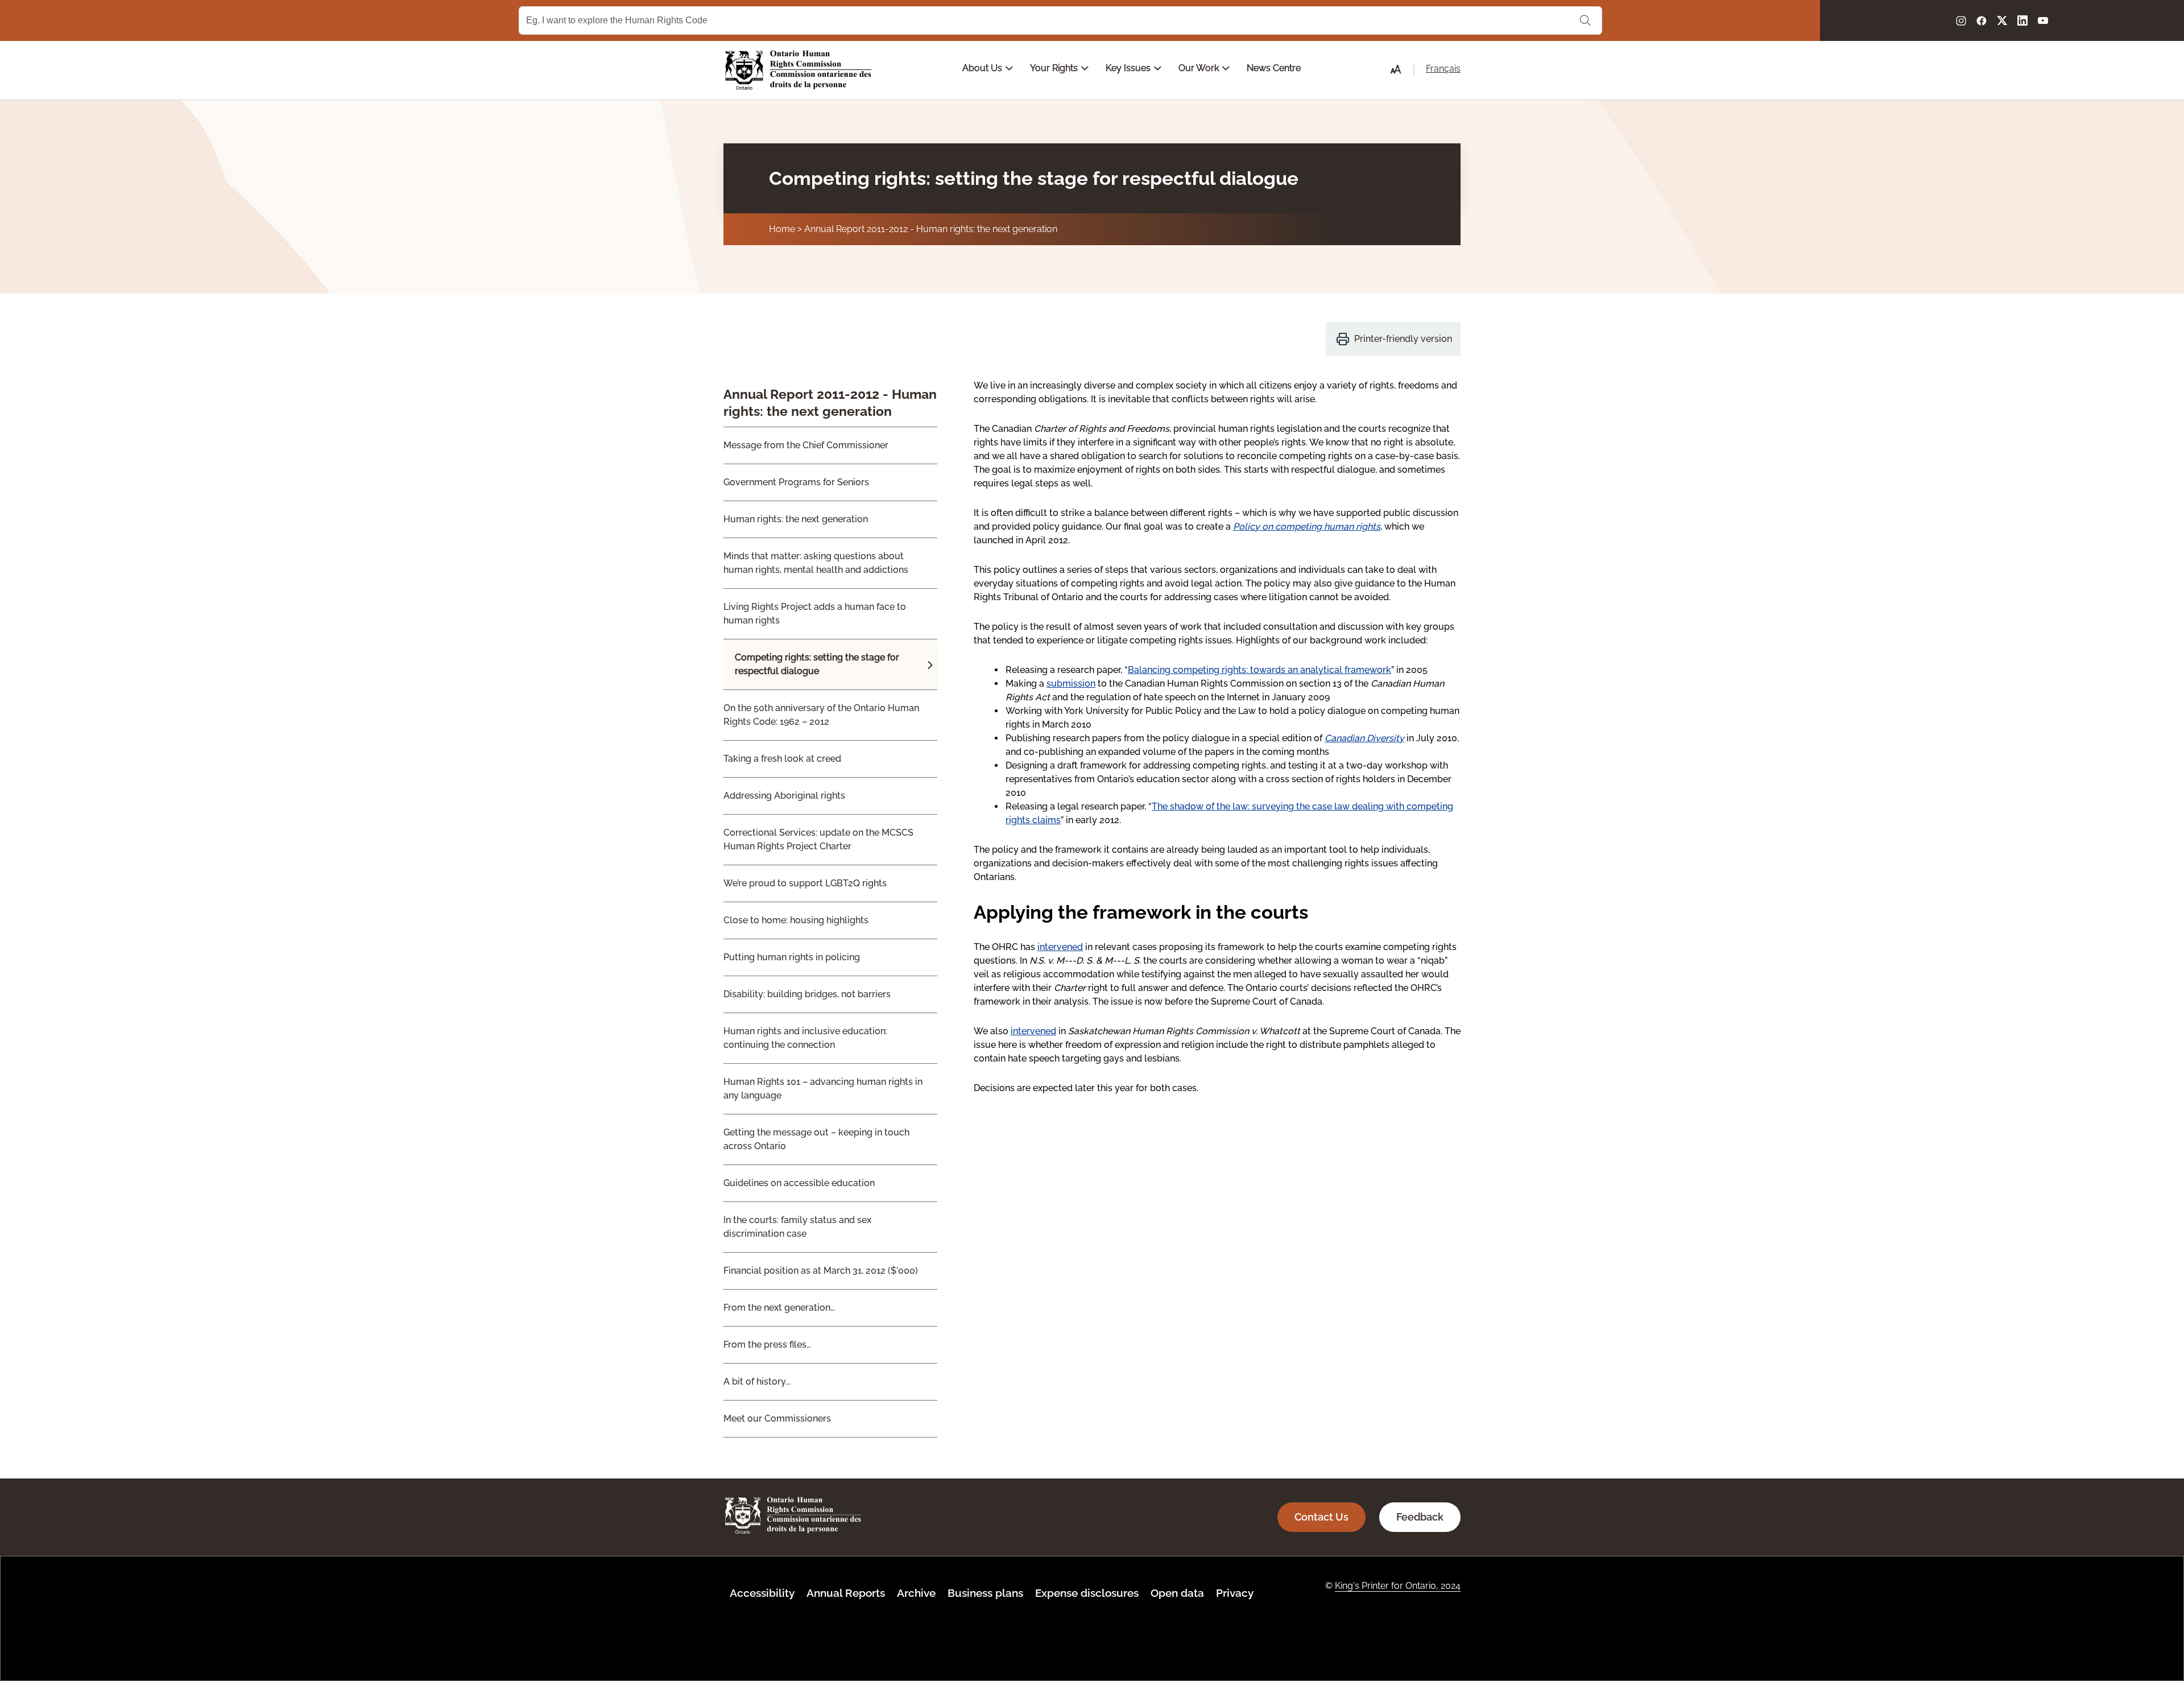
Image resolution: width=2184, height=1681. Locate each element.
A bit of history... (757, 1381)
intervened (1060, 947)
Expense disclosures (1087, 1593)
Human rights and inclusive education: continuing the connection (805, 1038)
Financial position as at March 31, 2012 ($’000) (821, 1271)
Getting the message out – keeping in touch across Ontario (816, 1139)
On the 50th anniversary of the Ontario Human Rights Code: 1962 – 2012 (821, 715)
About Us (983, 68)
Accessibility (762, 1593)
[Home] (799, 70)
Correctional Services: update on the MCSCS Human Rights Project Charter (818, 839)
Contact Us (1321, 1517)
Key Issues (1129, 68)
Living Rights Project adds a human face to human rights (815, 614)
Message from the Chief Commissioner (806, 445)
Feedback (1420, 1517)
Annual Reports (846, 1593)
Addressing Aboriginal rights (784, 796)
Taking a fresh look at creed (782, 759)
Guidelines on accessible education (799, 1183)
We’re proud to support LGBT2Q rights (805, 883)
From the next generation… (779, 1308)
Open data (1177, 1593)
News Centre (1274, 68)
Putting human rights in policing (792, 957)
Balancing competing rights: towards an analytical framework (1259, 670)
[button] (1396, 69)
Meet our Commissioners (777, 1418)
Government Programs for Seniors (796, 482)
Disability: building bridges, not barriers (807, 994)
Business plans (985, 1593)
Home (782, 229)
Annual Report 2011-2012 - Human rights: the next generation (931, 229)
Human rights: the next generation (796, 519)
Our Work (1200, 68)
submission (1071, 683)
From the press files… (767, 1345)
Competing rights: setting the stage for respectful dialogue (817, 664)
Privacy (1235, 1593)
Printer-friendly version (1403, 339)
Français (1443, 69)
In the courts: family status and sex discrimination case (797, 1227)
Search (1585, 20)
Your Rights (1055, 68)
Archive (916, 1593)
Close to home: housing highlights (796, 920)
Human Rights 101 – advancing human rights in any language (823, 1089)
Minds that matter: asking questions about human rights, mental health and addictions (816, 563)
